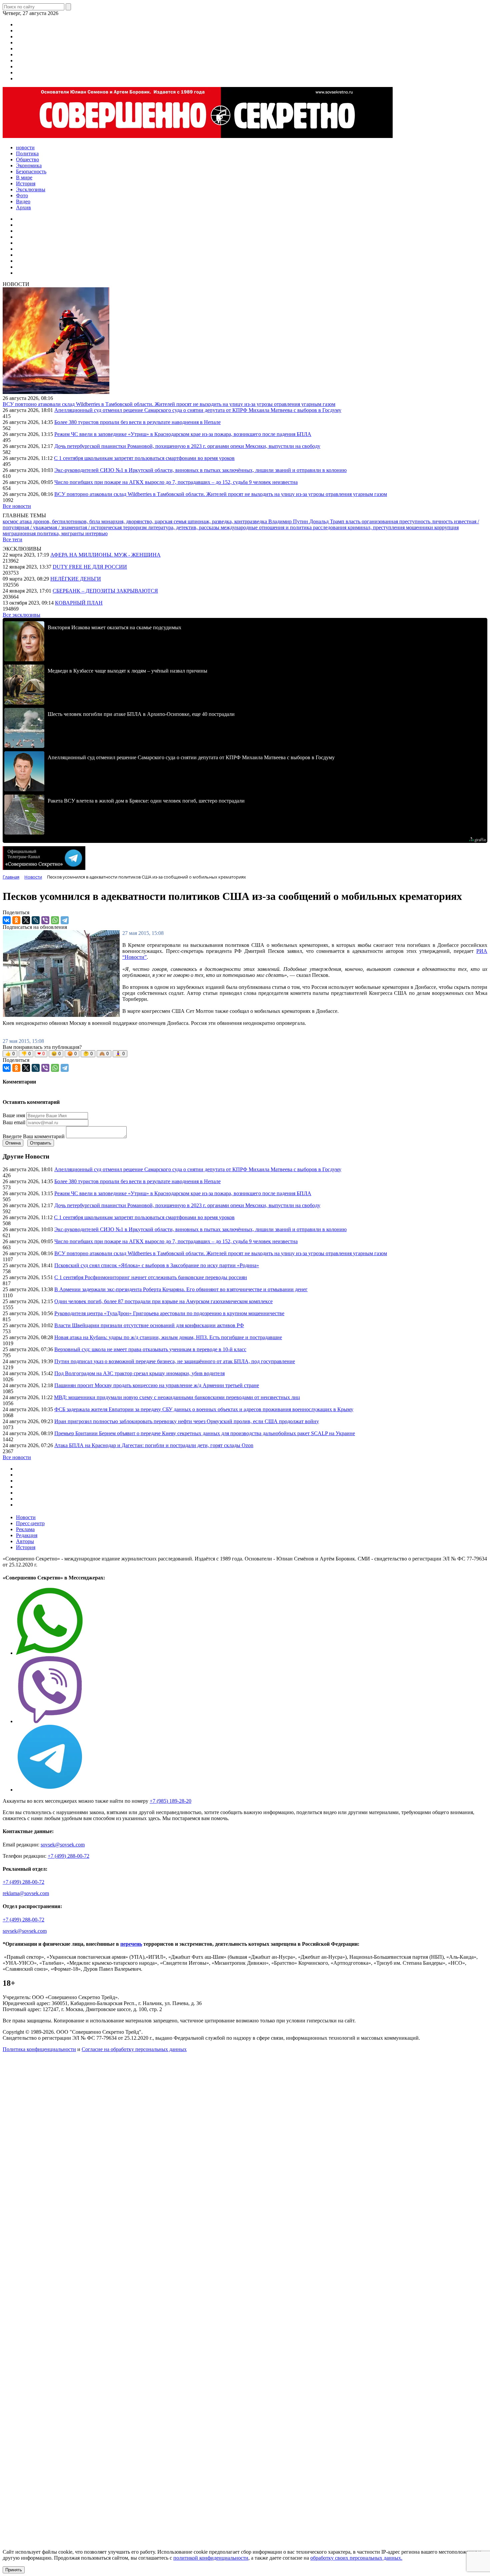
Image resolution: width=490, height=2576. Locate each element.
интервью (96, 533)
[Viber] (45, 920)
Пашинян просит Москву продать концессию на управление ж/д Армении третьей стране (157, 1385)
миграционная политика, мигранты (44, 533)
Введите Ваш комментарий (34, 1136)
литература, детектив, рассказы (184, 527)
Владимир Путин (289, 521)
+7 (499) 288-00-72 (68, 1856)
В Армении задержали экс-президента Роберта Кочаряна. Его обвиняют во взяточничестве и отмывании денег (181, 1289)
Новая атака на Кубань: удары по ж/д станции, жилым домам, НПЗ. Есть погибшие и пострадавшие (168, 1337)
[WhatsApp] (55, 920)
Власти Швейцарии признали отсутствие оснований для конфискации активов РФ (149, 1325)
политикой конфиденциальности (211, 2558)
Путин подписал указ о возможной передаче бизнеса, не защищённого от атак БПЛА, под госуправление (175, 1361)
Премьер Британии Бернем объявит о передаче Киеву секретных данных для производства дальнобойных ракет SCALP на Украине (205, 1433)
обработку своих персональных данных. (356, 2558)
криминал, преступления (377, 527)
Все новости (17, 506)
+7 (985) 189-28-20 (170, 1801)
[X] (26, 920)
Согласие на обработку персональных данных (134, 2049)
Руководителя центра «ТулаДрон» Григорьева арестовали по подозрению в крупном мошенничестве (169, 1313)
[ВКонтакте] (7, 920)
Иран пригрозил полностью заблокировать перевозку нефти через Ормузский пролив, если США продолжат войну (187, 1421)
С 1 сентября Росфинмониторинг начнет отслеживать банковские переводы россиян (151, 1277)
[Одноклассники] (16, 920)
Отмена (13, 1143)
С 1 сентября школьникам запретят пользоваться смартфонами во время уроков (144, 458)
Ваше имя (14, 1115)
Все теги (12, 539)
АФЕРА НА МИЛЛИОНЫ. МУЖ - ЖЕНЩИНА (105, 555)
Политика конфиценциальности (39, 2049)
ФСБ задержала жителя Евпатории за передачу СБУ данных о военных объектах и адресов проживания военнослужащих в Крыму (204, 1409)
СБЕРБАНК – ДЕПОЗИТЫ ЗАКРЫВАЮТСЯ (105, 591)
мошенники (420, 527)
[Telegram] (65, 920)
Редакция (27, 1535)
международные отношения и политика (267, 527)
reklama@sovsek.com (26, 1893)
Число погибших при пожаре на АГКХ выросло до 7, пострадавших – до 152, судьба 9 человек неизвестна (176, 482)
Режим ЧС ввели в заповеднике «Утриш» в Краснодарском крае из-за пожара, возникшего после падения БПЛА (183, 434)
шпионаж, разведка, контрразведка (228, 521)
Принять (14, 2570)
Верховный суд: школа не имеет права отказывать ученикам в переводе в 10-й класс (150, 1349)
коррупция (446, 527)
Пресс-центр (30, 1523)
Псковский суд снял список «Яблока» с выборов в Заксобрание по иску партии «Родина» (157, 1265)
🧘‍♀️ (120, 1054)
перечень (131, 1944)
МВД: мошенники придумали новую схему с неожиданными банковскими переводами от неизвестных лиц (177, 1397)
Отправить (41, 1143)
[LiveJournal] (36, 920)
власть (354, 521)
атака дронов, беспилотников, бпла (60, 521)
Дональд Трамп (327, 521)
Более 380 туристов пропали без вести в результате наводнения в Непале (137, 422)
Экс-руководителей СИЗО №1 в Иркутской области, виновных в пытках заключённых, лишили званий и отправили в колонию (200, 470)
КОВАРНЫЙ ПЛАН (79, 603)
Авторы (25, 1541)
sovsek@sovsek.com (63, 1845)
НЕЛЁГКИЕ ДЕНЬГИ (76, 579)
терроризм (135, 527)
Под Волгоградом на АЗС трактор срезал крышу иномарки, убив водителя (139, 1373)
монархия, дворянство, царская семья (144, 521)
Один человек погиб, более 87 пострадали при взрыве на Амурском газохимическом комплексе (163, 1301)
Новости (26, 1517)
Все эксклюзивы (21, 615)
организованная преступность (397, 521)
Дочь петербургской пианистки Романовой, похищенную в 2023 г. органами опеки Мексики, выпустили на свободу (187, 446)
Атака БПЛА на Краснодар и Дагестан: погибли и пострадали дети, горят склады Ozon (154, 1445)
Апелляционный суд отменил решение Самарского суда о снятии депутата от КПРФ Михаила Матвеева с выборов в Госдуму (198, 410)
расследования (330, 527)
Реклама (25, 1529)
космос (11, 521)
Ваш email (14, 1122)
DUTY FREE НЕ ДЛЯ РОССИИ (90, 567)
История (26, 1547)
